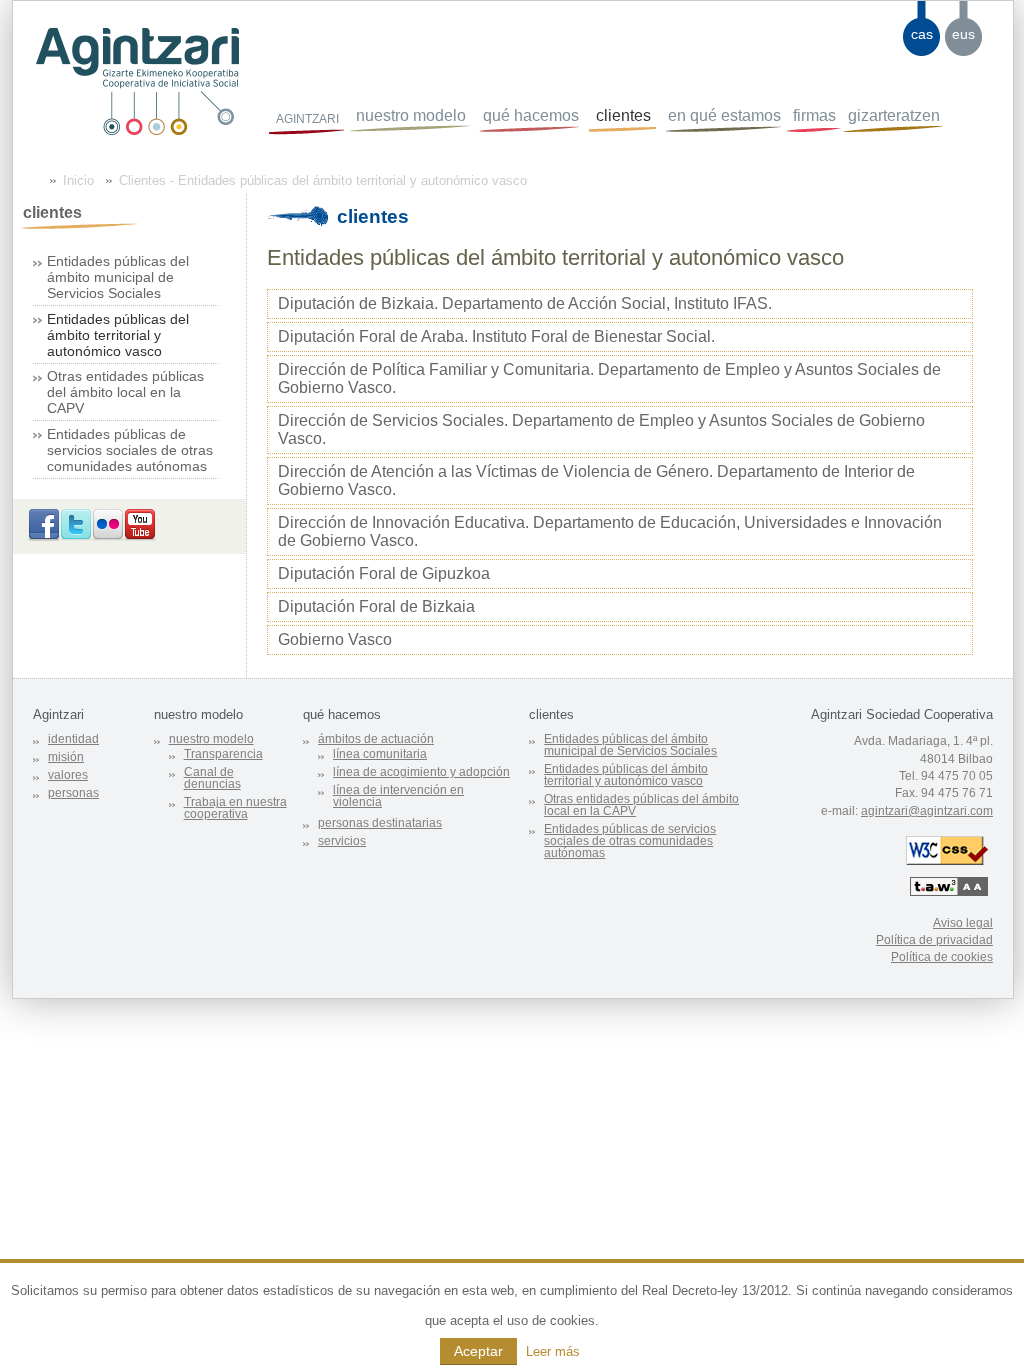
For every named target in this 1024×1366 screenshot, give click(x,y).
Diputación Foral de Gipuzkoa (384, 573)
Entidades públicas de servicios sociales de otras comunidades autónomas (130, 450)
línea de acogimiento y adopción (421, 772)
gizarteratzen (894, 115)
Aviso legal (963, 923)
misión (66, 757)
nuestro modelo (411, 115)
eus (963, 34)
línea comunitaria (380, 754)
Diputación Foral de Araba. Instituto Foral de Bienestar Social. (496, 336)
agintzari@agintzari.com (927, 811)
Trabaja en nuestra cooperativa (235, 808)
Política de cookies (942, 957)
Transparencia (223, 754)
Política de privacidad (934, 940)
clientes (623, 115)
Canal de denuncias (212, 778)
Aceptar (478, 1351)
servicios (342, 841)
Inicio (78, 180)
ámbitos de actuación (376, 739)
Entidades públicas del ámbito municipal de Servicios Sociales (118, 277)
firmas (814, 115)
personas (73, 793)
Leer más (553, 1351)
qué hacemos (531, 115)
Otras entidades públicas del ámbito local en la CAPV (125, 392)
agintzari (307, 117)
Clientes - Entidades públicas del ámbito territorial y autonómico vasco (323, 180)
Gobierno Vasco (335, 639)
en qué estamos (724, 115)
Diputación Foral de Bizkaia (376, 606)
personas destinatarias (380, 823)
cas (922, 34)
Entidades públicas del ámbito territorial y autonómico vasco (118, 335)
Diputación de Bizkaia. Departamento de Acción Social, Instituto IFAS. (525, 303)
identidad (73, 739)
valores (68, 775)
